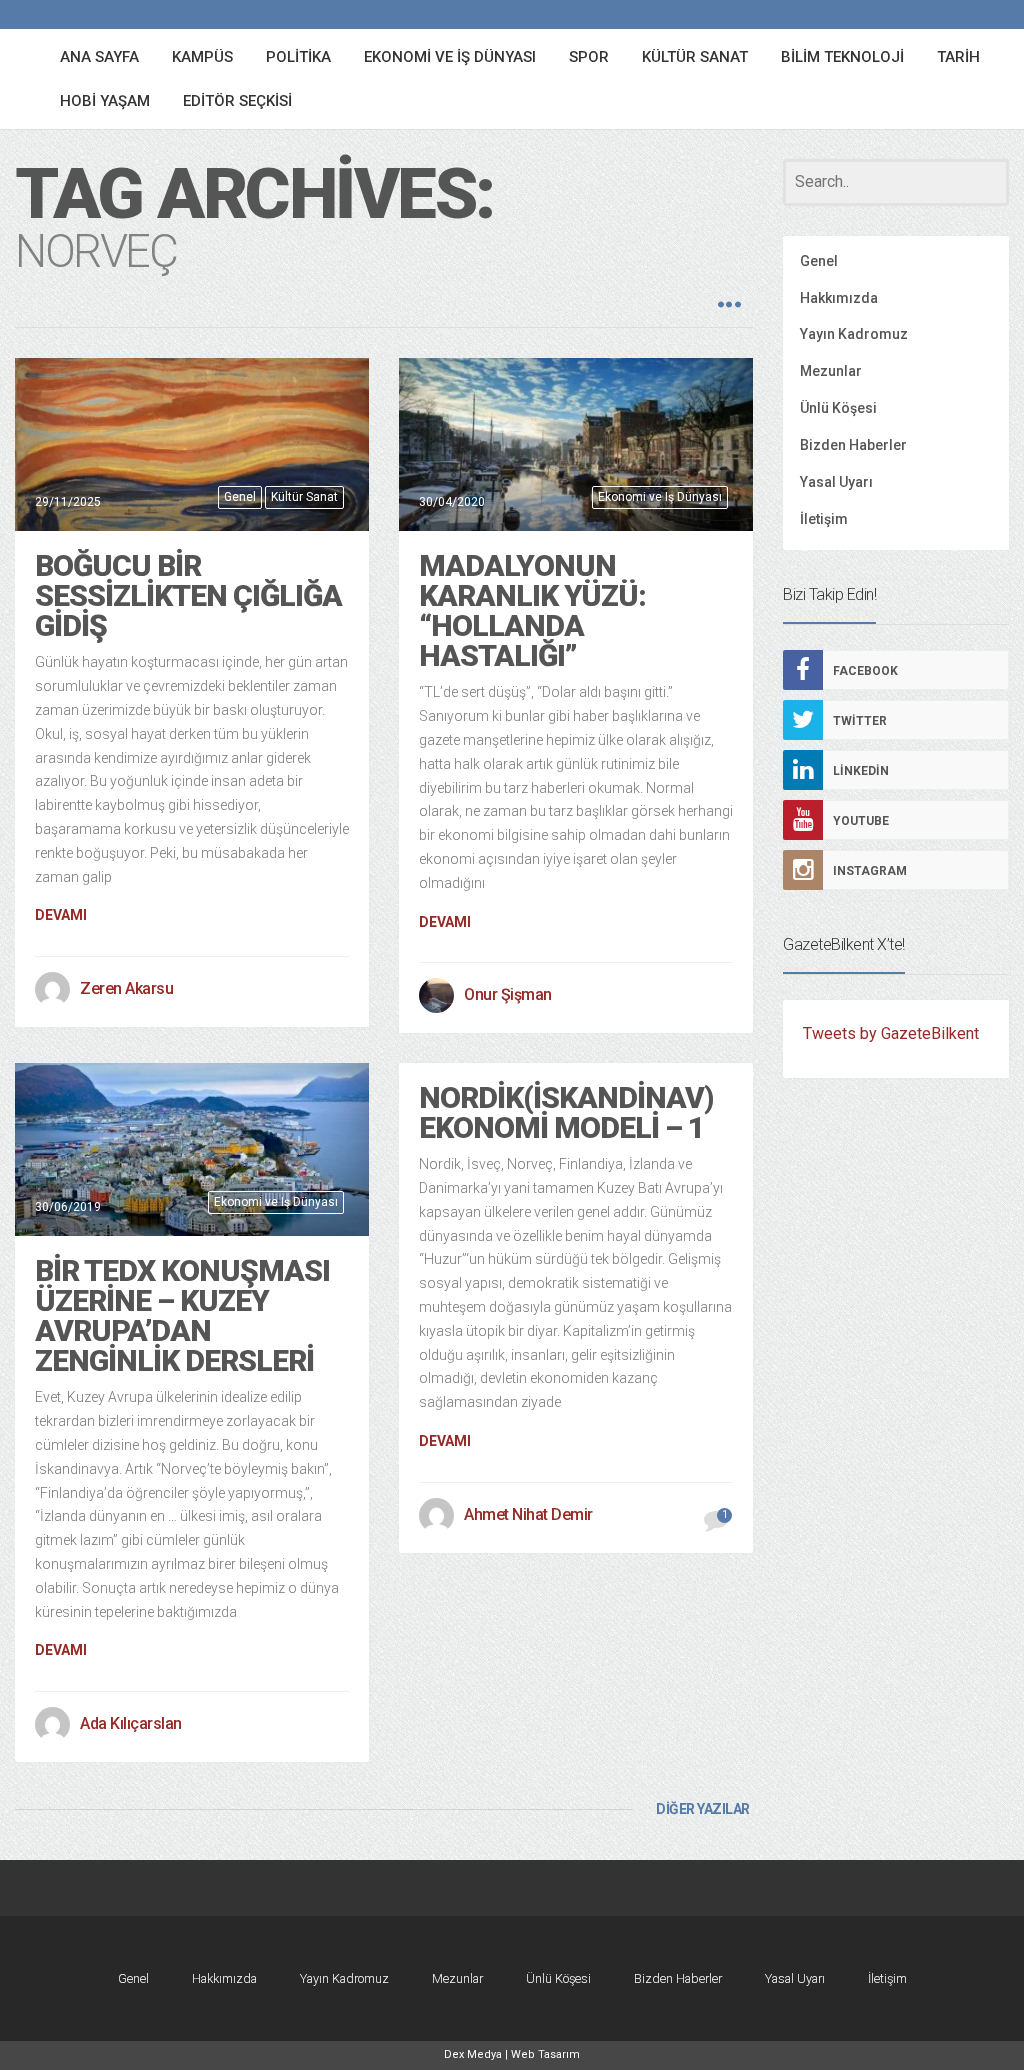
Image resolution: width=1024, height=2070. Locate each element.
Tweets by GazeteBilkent (891, 1033)
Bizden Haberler (853, 445)
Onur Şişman (508, 994)
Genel (240, 497)
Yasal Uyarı (836, 482)
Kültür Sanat (304, 497)
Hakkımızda (839, 298)
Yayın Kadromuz (854, 334)
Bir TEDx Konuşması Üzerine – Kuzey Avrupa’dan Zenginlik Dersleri (182, 1315)
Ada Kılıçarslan (131, 1723)
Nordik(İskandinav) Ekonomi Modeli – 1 (566, 1112)
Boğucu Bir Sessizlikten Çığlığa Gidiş (188, 595)
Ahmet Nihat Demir (528, 1514)
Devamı (61, 915)
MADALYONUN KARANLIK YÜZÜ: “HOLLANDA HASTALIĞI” (532, 610)
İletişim (824, 519)
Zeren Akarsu (126, 988)
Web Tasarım (545, 2054)
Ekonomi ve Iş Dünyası (660, 497)
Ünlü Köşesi (838, 408)
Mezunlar (831, 371)
